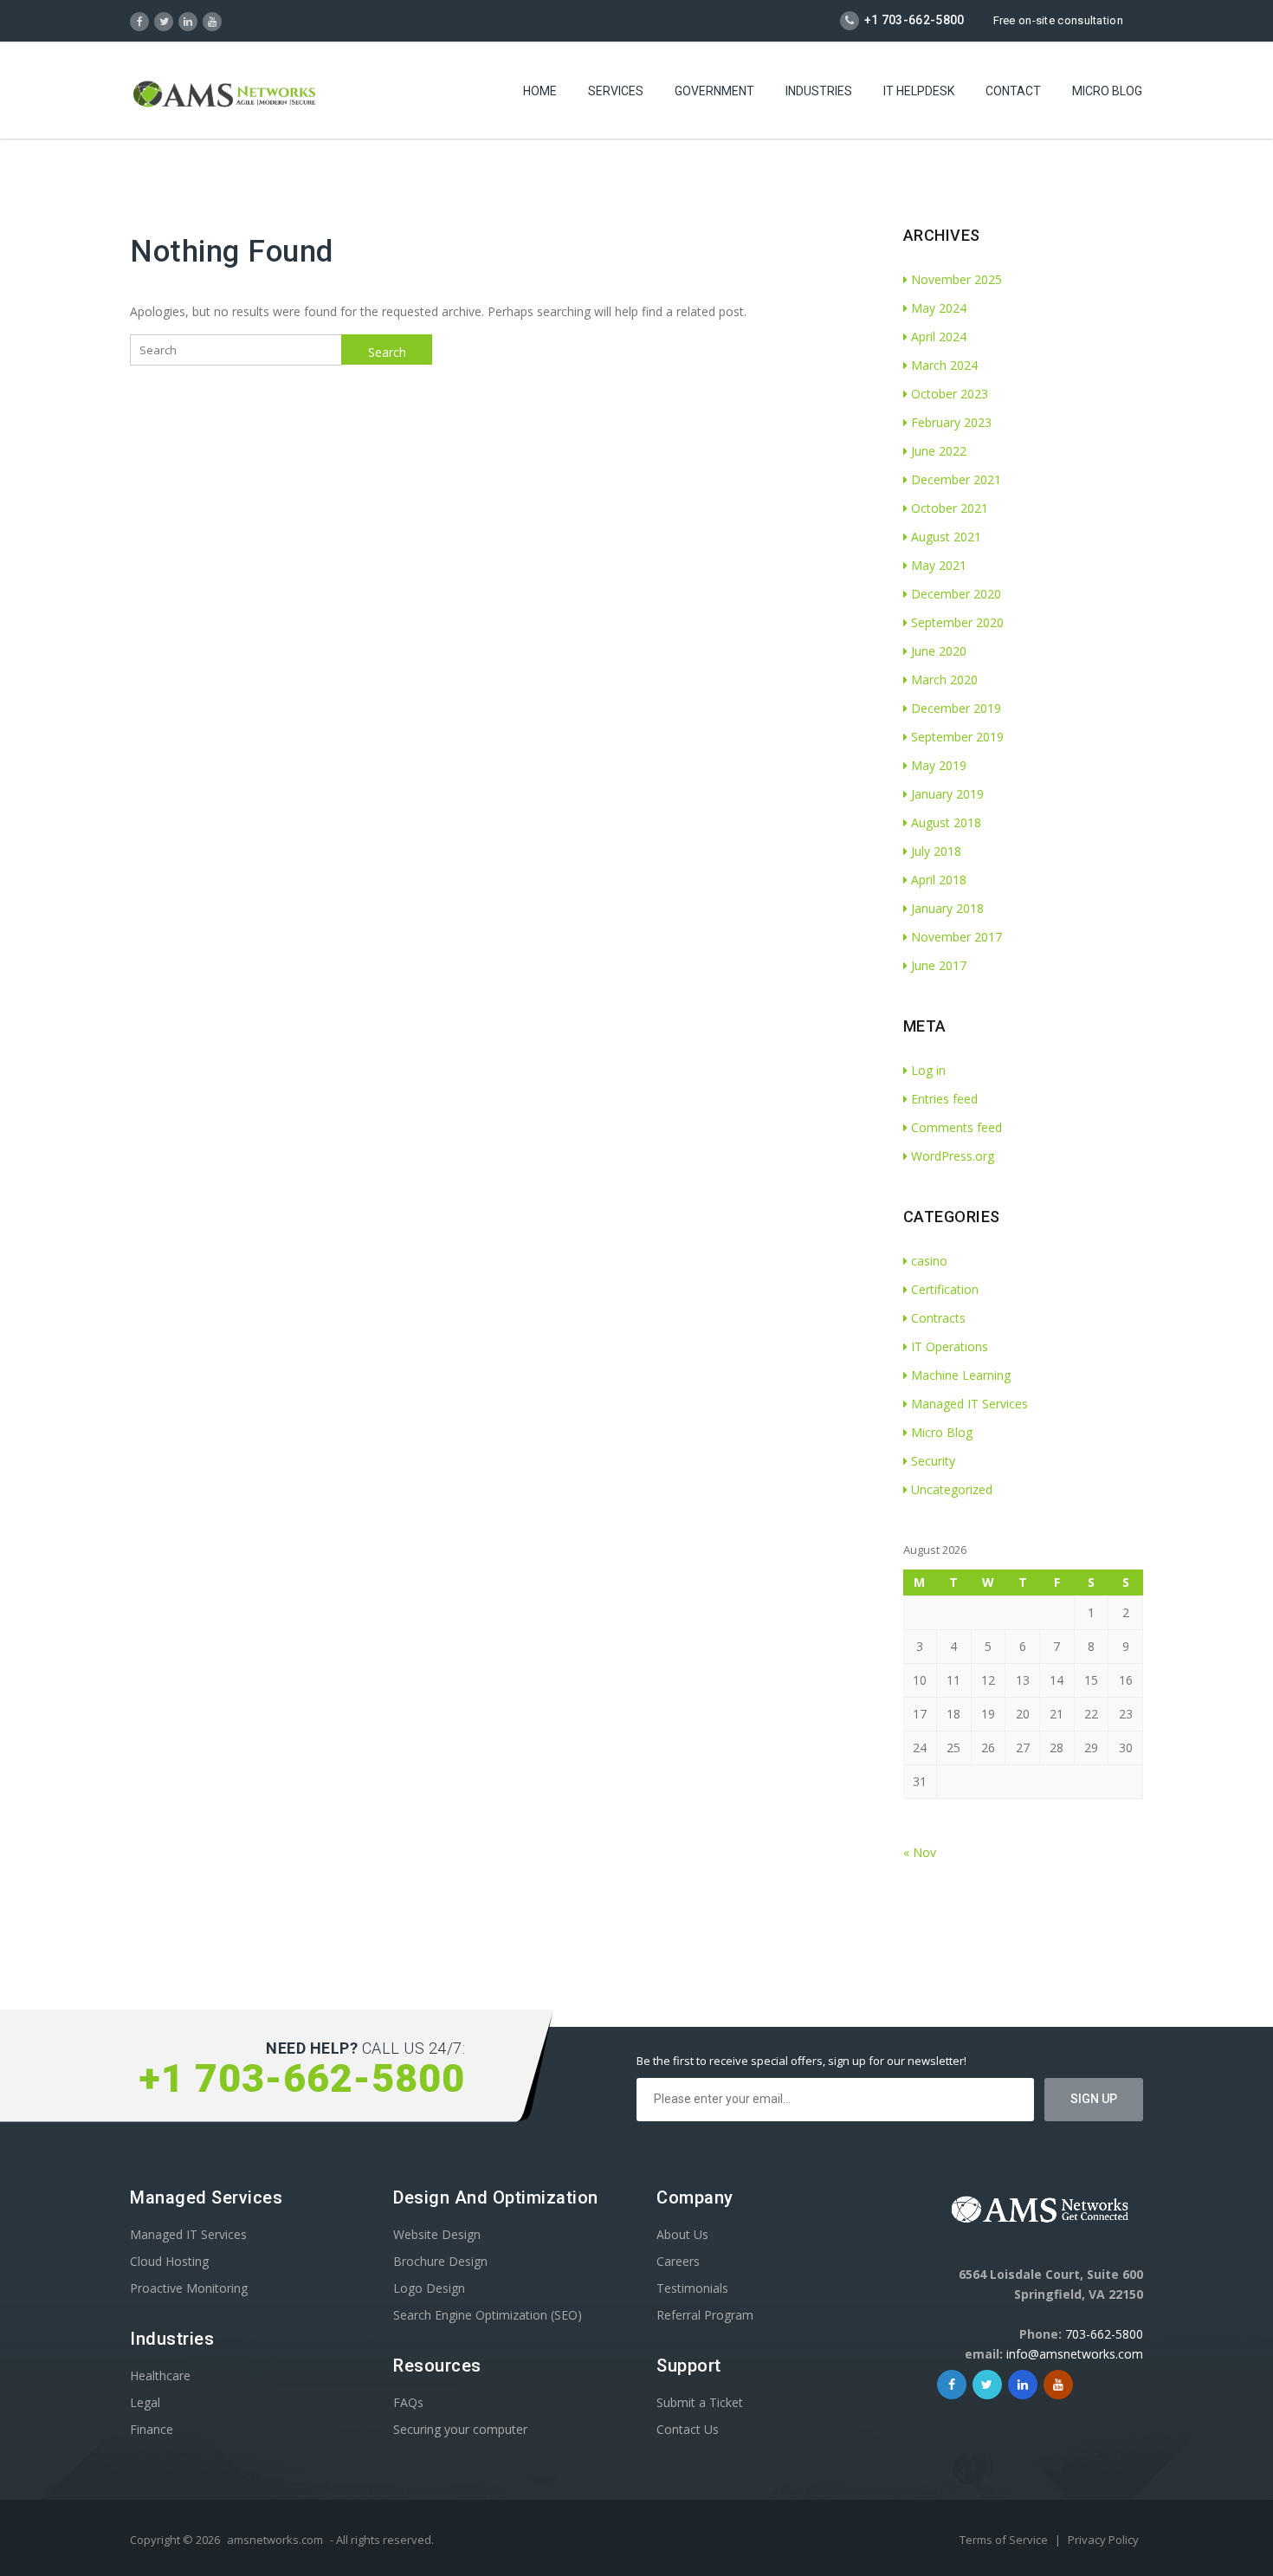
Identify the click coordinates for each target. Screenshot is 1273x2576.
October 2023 (950, 394)
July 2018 (936, 851)
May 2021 (939, 565)
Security (933, 1461)
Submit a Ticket (700, 2402)
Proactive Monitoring (189, 2288)
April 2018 (939, 880)
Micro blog (1107, 91)
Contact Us (688, 2429)
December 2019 (956, 708)
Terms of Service (1005, 2540)
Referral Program (705, 2315)
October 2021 (950, 508)
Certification (945, 1289)
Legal (145, 2402)
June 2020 (939, 651)
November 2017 (956, 937)
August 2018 (946, 822)
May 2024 (939, 308)
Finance (152, 2429)
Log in (928, 1070)
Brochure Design (440, 2261)
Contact (1013, 91)
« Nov (920, 1852)
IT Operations (950, 1346)
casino (929, 1261)
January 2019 (947, 794)
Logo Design (429, 2288)
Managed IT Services (969, 1404)
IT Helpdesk (919, 91)
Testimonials (692, 2288)
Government (714, 91)
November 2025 (956, 279)
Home (540, 91)
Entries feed (944, 1099)
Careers (678, 2261)
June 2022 (939, 451)
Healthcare (160, 2375)
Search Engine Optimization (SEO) (488, 2315)
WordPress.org (953, 1156)
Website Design (437, 2234)
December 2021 (956, 479)
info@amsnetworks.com (1075, 2354)
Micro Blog (942, 1432)
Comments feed (956, 1127)
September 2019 (957, 737)
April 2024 (939, 337)
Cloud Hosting (169, 2261)
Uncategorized (952, 1489)
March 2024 (944, 365)
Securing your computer (460, 2429)
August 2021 (946, 537)
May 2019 (939, 765)
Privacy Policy (1103, 2540)
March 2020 (944, 680)
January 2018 (947, 908)
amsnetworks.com (275, 2540)
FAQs (408, 2402)
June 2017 (939, 965)
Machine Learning (961, 1375)
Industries (819, 91)
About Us (682, 2234)
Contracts (938, 1318)
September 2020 (957, 622)
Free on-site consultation (1059, 20)
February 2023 (951, 422)
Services (616, 91)
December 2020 (956, 594)
